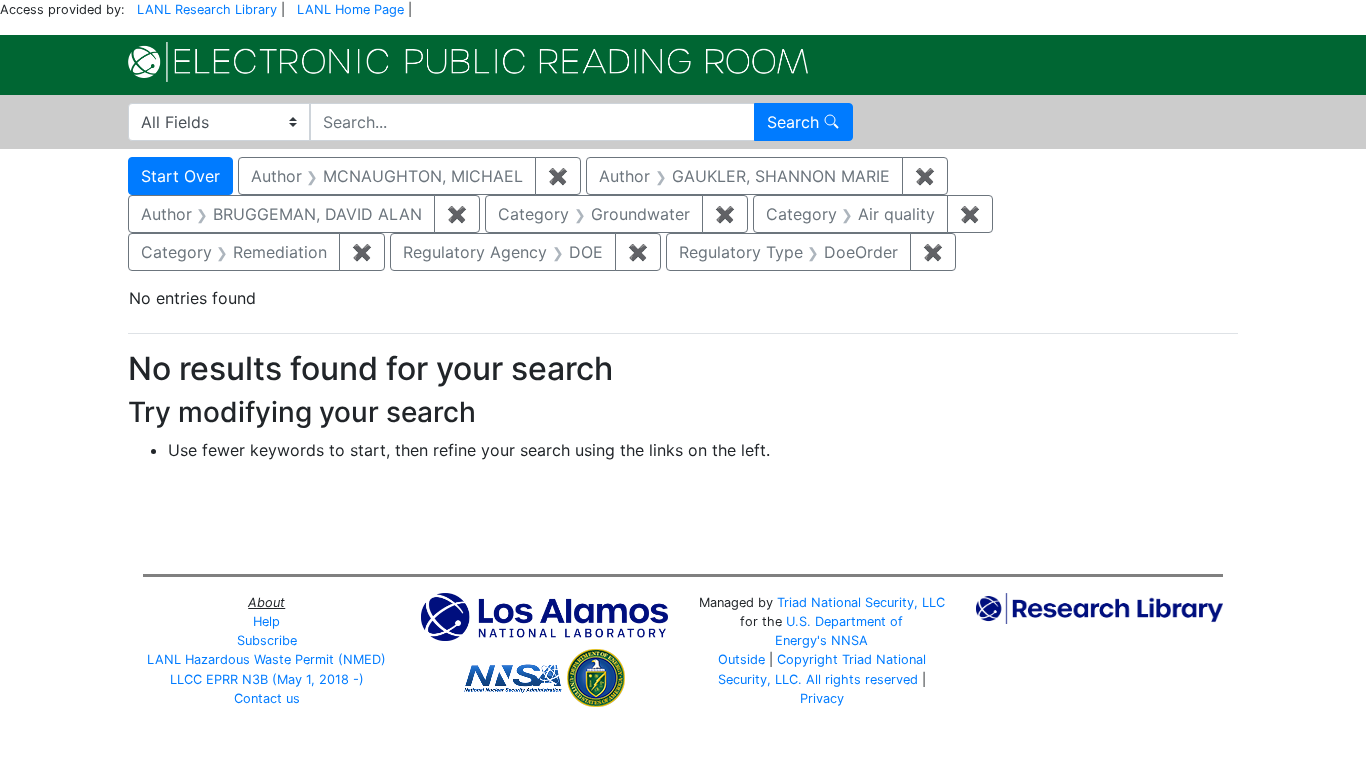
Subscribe (267, 640)
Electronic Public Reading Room (468, 62)
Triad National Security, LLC (861, 602)
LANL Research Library (207, 9)
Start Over (180, 176)
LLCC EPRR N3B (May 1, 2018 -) (267, 679)
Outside (741, 659)
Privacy (822, 698)
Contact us (267, 698)
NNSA (849, 640)
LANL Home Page (350, 9)
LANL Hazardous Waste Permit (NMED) (266, 659)
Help (266, 621)
